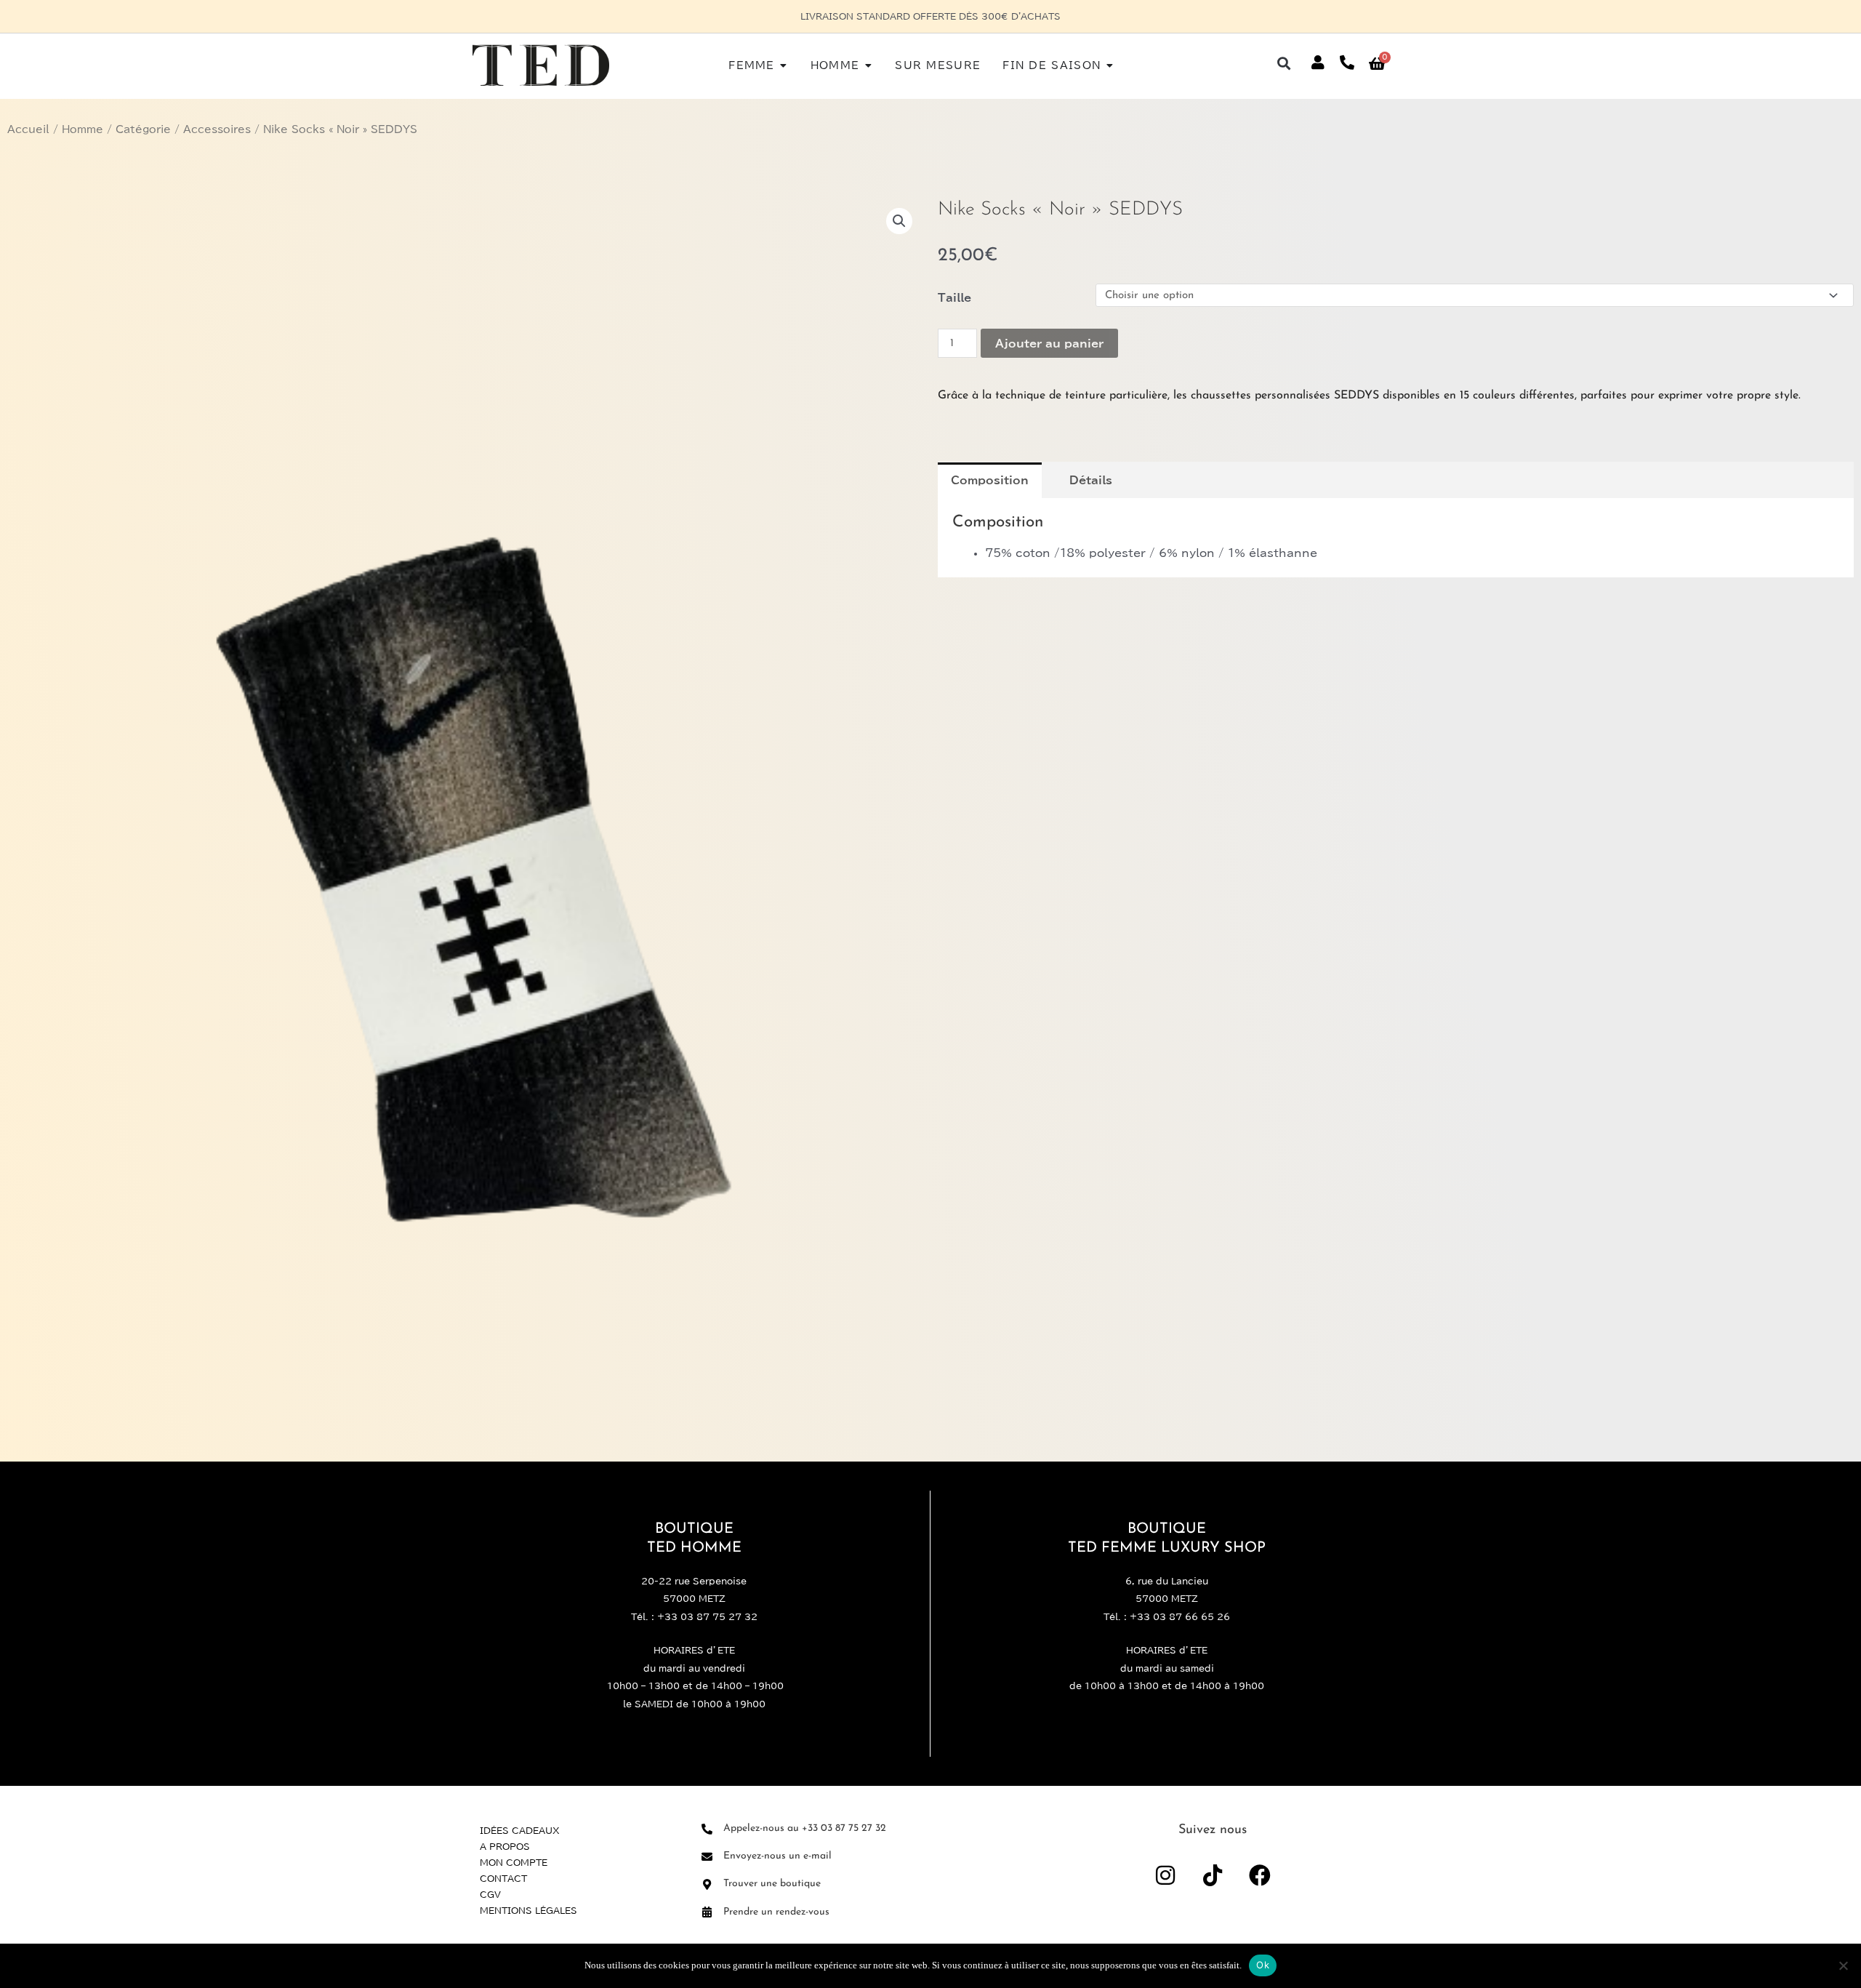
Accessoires (217, 129)
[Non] (1843, 1965)
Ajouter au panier (1049, 344)
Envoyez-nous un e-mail (777, 1856)
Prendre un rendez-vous (776, 1912)
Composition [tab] (990, 480)
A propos (505, 1846)
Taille (954, 298)
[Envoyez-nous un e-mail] (707, 1857)
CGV (490, 1894)
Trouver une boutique (772, 1884)
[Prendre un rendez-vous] (707, 1912)
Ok (1263, 1965)
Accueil (28, 129)
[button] (1284, 63)
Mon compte (514, 1862)
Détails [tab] (1091, 480)
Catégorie (143, 129)
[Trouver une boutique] (707, 1884)
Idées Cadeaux (520, 1830)
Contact (503, 1878)
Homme (83, 129)
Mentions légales (528, 1910)
